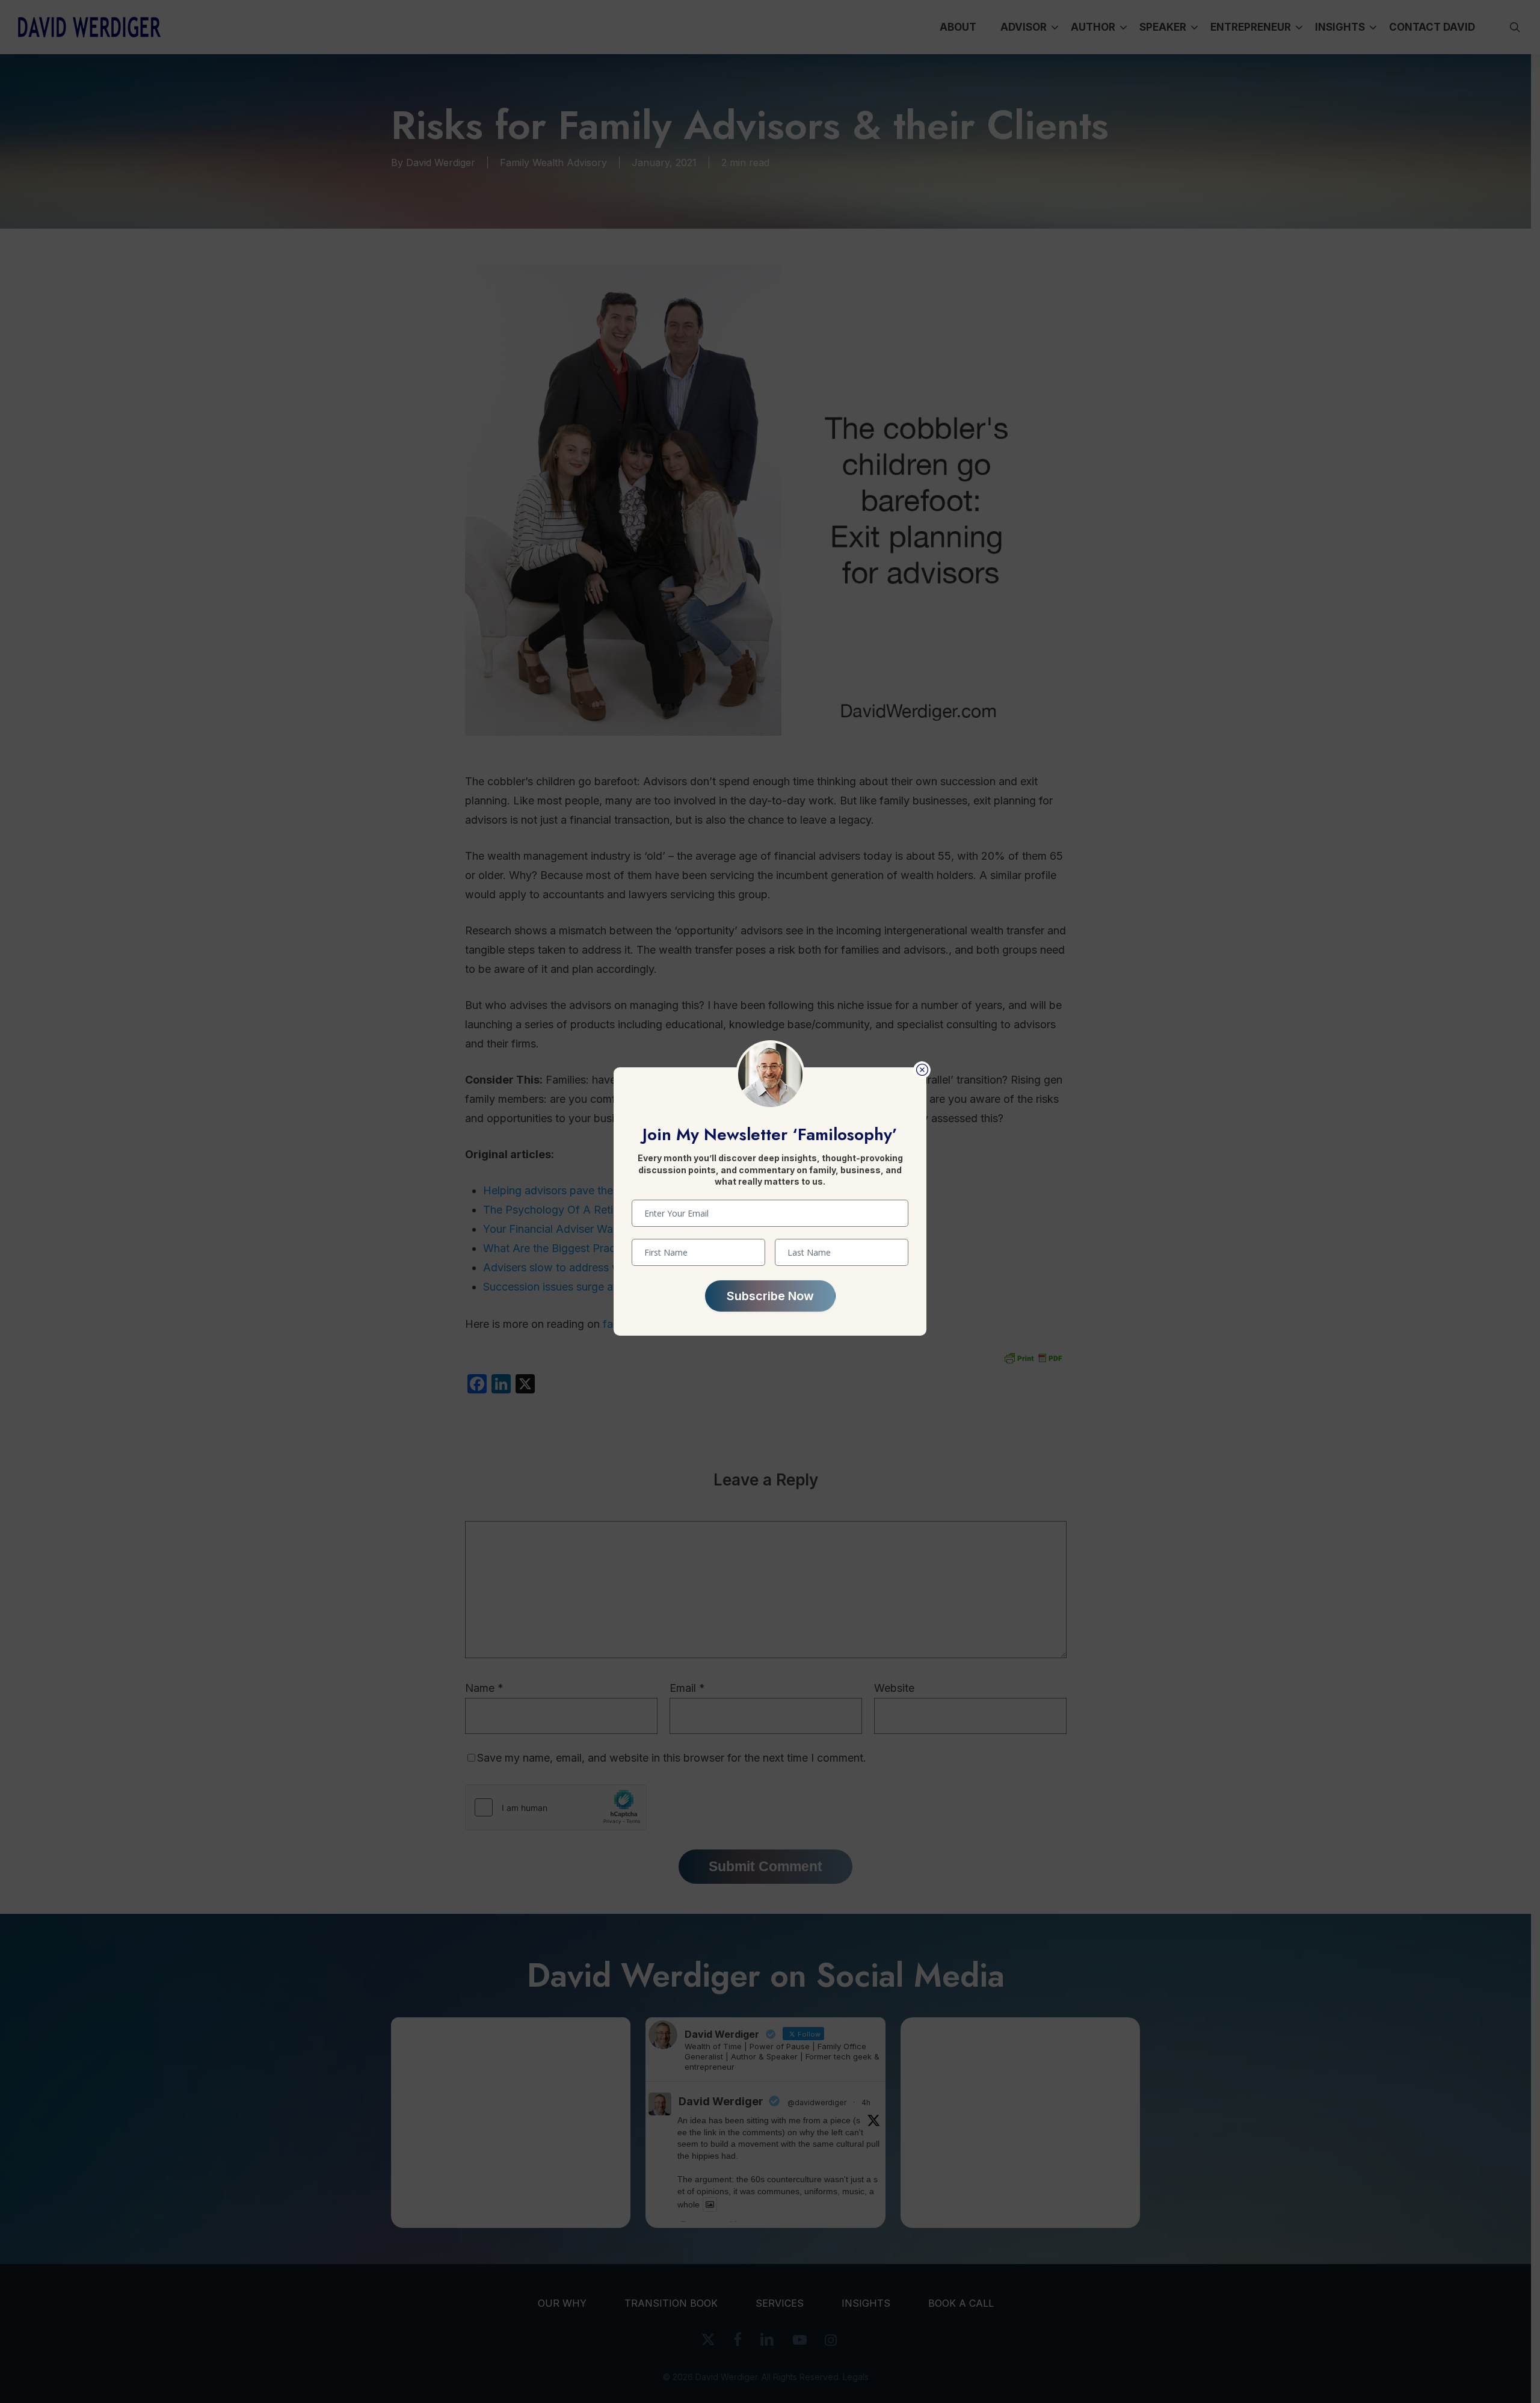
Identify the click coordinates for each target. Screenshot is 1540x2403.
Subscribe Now (770, 1296)
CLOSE (922, 1070)
